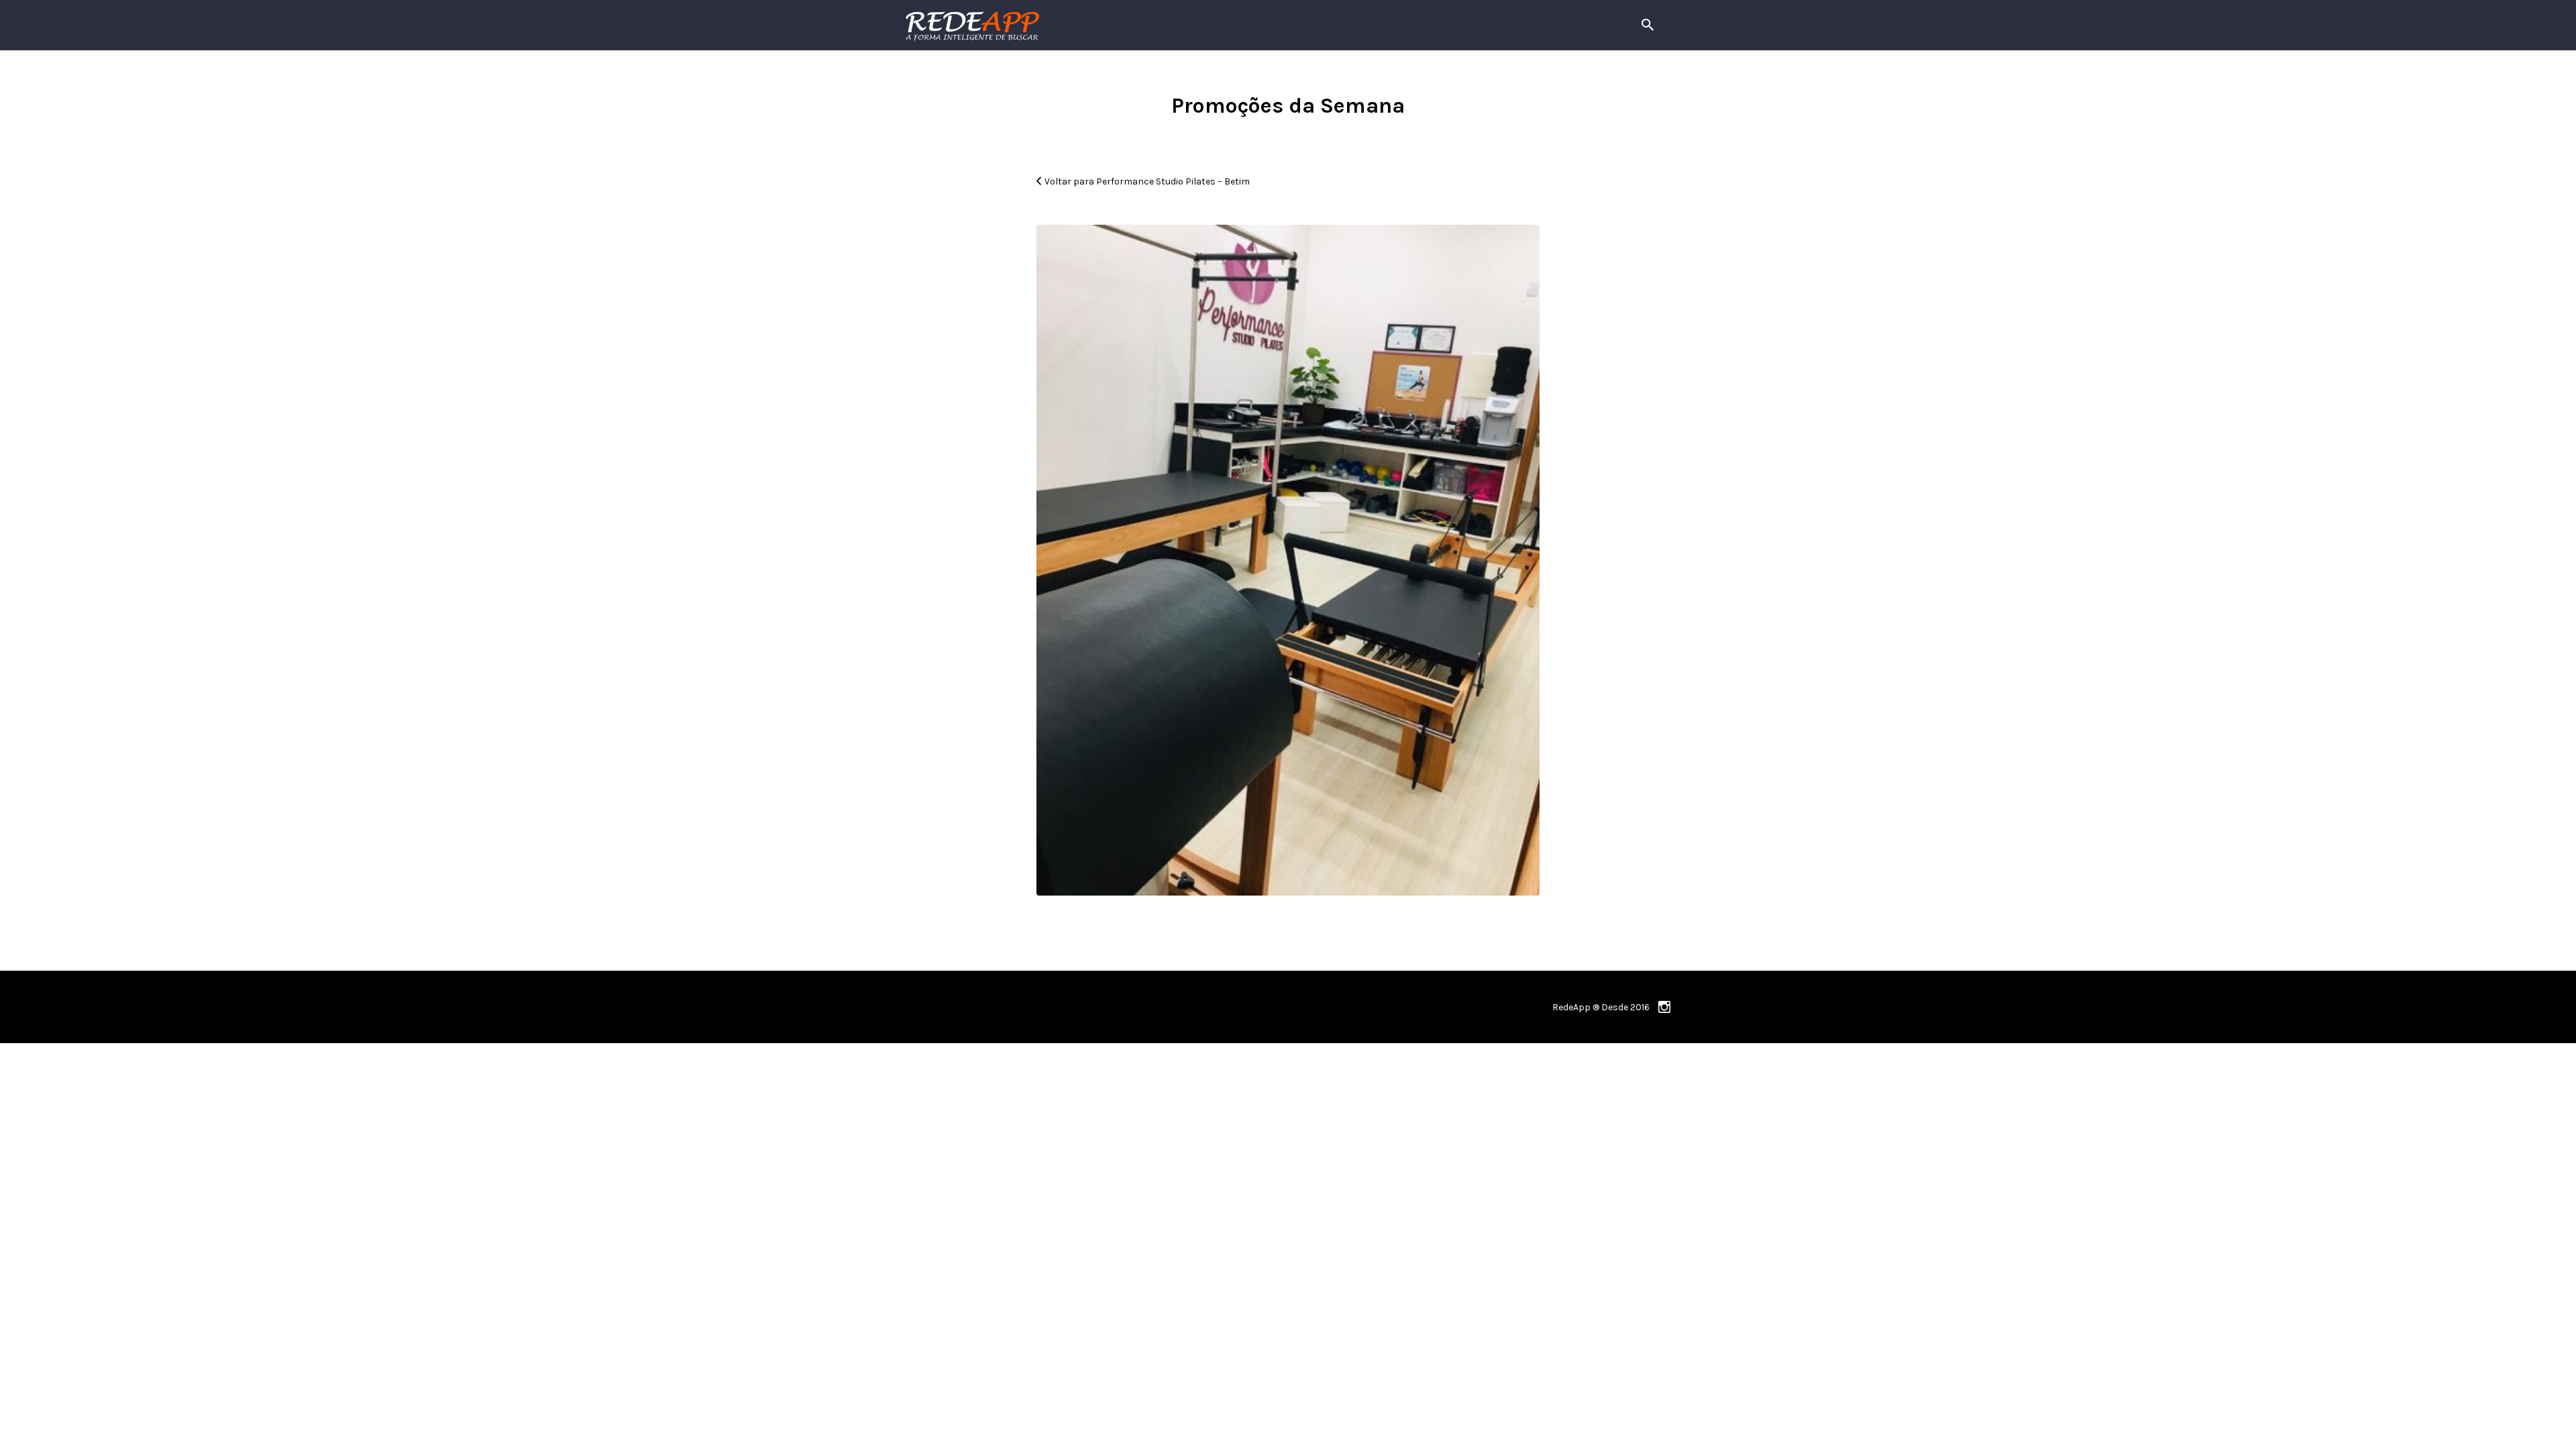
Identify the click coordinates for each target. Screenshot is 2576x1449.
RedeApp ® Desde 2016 (1601, 1007)
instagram (1664, 1007)
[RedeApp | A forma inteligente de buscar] (1117, 25)
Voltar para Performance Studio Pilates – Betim (1147, 181)
